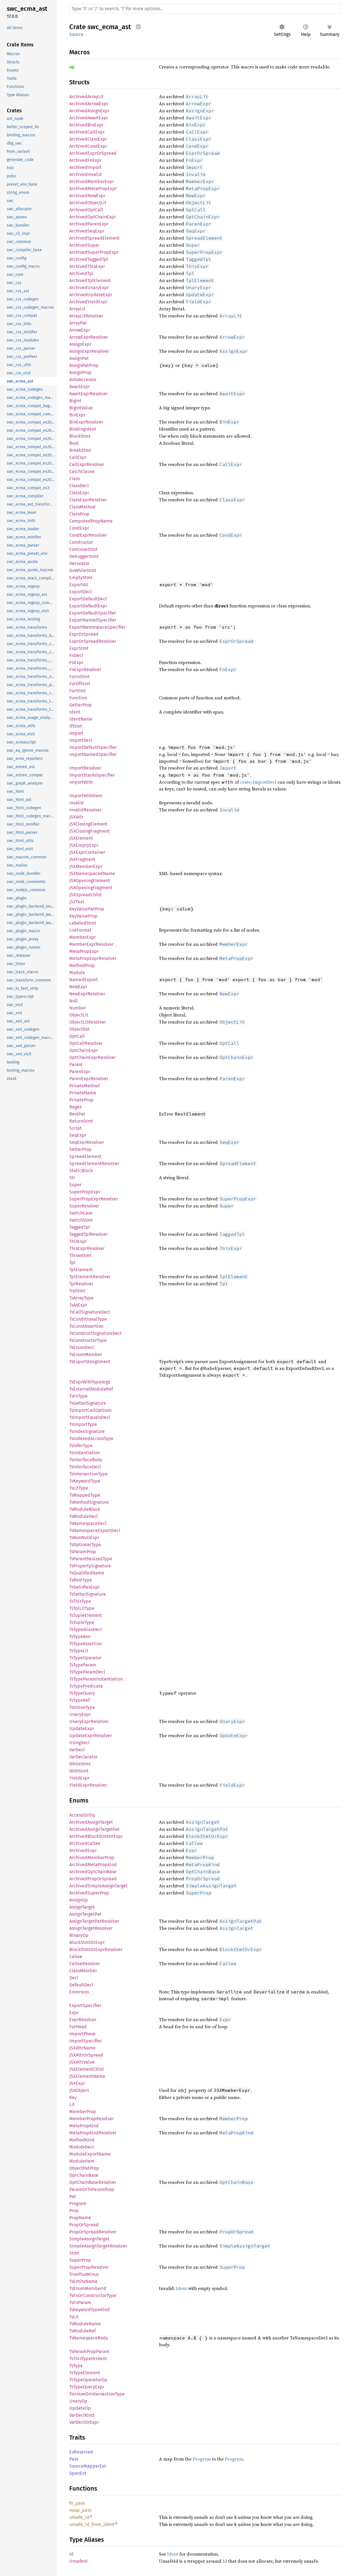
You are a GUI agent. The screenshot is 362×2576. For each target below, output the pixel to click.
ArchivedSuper (84, 245)
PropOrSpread (84, 2225)
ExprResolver (83, 2020)
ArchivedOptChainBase (93, 1872)
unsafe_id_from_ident (92, 2524)
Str (72, 1178)
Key (73, 2097)
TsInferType (81, 1446)
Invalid (77, 803)
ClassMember (83, 1971)
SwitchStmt (81, 1220)
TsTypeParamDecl (87, 1672)
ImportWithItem (86, 796)
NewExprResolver (87, 994)
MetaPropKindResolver (93, 2133)
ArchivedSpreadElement (94, 238)
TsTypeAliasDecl (86, 1629)
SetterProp (80, 1149)
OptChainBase (84, 2175)
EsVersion (79, 1992)
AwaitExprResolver (89, 394)
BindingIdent (83, 429)
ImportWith (81, 782)
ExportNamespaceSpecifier (97, 627)
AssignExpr (80, 344)
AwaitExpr (80, 387)
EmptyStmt (81, 578)
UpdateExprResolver (91, 1736)
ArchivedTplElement (90, 281)
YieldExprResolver (88, 1785)
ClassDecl (79, 486)
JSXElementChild (87, 2069)
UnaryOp (78, 2401)
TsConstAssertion (86, 1326)
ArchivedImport (85, 167)
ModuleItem (82, 2161)
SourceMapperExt (88, 2466)
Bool (74, 443)
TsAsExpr (78, 1305)
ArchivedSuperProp (89, 1893)
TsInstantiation (85, 1453)
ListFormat (80, 930)
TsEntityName (83, 2281)
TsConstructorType (88, 1340)
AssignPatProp (84, 365)
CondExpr (79, 528)
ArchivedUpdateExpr (91, 295)
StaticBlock (81, 1171)
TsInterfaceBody (86, 1460)
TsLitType (79, 1488)
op (72, 67)
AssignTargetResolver (91, 1928)
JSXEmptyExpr (84, 845)
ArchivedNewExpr (87, 196)
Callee (76, 1957)
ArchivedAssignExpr (89, 111)
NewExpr (78, 987)
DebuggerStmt (84, 556)
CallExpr (78, 457)
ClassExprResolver (88, 500)
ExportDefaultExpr (88, 606)
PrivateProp (81, 1100)
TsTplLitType (82, 1608)
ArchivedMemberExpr (92, 181)
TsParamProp (83, 1552)
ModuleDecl (82, 2147)
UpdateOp (80, 2408)
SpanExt (78, 2473)
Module (77, 973)
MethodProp (82, 965)
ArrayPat (78, 323)
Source (76, 34)
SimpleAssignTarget (89, 2239)
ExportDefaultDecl (88, 599)
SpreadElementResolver (94, 1164)
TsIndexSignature (87, 1431)
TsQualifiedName (87, 1573)
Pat (73, 2196)
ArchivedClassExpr (88, 139)
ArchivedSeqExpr (87, 231)
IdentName (81, 719)
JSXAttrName (82, 2048)
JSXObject (79, 2090)
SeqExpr (78, 1135)
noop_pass (80, 2510)
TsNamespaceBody (89, 2338)
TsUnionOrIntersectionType (97, 2394)
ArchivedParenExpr (89, 224)
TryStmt (77, 1291)
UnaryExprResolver (89, 1721)
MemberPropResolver (92, 2119)
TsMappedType (85, 1495)
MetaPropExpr (84, 951)
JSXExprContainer (87, 852)
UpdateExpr (82, 1729)
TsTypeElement (85, 2373)
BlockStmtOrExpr (87, 1942)
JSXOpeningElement (90, 881)
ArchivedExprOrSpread (93, 153)
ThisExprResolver (87, 1248)
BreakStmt (80, 450)
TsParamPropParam (89, 2352)
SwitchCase (81, 1213)
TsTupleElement (86, 1615)
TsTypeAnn (80, 1637)
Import (76, 733)
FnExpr (76, 662)
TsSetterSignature (88, 1594)
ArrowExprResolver (89, 337)
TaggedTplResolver (89, 1234)
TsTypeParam (83, 1665)
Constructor (81, 542)
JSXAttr (76, 817)
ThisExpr (78, 1241)
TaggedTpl (80, 1227)
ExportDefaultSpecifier (93, 613)
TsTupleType (82, 1622)
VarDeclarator (83, 1757)
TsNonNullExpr (84, 1538)
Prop (74, 2211)
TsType (76, 2366)
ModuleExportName (90, 2154)
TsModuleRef (82, 2331)
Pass (74, 2459)
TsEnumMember (86, 1354)
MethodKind (82, 2140)
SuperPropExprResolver (94, 1199)
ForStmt (77, 691)
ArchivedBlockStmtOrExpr (96, 1836)
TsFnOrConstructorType (93, 2295)
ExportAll (79, 585)
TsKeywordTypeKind (90, 2310)
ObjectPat (79, 1029)
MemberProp (83, 2112)
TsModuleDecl (84, 1516)
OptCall (77, 1036)
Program (78, 2204)
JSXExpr (77, 2083)
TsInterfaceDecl (85, 1467)
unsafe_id (79, 2517)
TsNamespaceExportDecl (95, 1530)
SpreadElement (85, 1156)
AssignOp (79, 1900)
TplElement (81, 1270)
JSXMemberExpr (86, 866)
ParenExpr (80, 1072)
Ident (75, 712)
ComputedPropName (91, 521)
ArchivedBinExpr (86, 125)
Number (78, 1008)
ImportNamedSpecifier (93, 754)
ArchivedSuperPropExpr (94, 252)
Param (76, 1064)
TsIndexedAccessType (91, 1439)
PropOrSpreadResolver (93, 2232)
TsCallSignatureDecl (90, 1312)
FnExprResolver (85, 670)
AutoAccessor (83, 380)
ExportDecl (81, 592)
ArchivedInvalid (86, 174)
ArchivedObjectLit (88, 203)
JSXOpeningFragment (91, 888)
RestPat (77, 1114)
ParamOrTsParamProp (92, 2189)
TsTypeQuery (82, 1693)
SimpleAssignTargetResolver (98, 2246)
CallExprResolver (87, 464)
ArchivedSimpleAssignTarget (98, 1886)
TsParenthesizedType (91, 1559)
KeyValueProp (83, 916)
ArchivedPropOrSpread (93, 1879)
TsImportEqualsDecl (90, 1417)
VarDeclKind (82, 2415)
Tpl (72, 1263)
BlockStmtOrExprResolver (96, 1949)
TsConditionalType (88, 1319)
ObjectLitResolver (88, 1022)
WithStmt (79, 1771)
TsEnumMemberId (88, 2288)
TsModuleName (85, 2324)
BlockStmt (80, 436)
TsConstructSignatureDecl (95, 1333)
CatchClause (82, 471)
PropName (80, 2218)
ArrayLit (77, 309)
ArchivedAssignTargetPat (94, 1829)
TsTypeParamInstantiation (96, 1679)
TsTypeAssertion (86, 1644)
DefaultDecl (81, 1985)
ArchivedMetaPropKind (93, 1865)
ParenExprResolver (89, 1079)
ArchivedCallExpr (87, 132)
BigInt (75, 401)
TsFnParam (80, 2303)
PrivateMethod (85, 1086)
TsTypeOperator (85, 1658)
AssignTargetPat (85, 1914)
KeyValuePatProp (87, 909)
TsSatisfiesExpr (85, 1587)
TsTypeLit (79, 1651)
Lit (72, 2105)
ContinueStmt (83, 549)
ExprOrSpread (84, 634)
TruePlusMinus (84, 2274)
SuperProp (80, 2260)
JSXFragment (82, 859)
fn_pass (77, 2503)
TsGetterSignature (88, 1403)
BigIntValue (81, 408)
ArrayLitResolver (86, 316)
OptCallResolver (86, 1043)
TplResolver (81, 1284)
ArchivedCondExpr (88, 146)
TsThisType (80, 1601)
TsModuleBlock (85, 1509)
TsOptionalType (85, 1545)
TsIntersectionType (89, 1474)
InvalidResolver (85, 810)
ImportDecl (81, 740)
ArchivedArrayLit (86, 97)
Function (78, 698)
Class (75, 479)
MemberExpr (83, 937)
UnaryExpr (80, 1714)
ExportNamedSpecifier (93, 620)
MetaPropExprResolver (93, 958)
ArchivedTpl (81, 273)
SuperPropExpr (85, 1192)
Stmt (74, 2253)
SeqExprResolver (87, 1142)
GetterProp (81, 705)
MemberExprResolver (91, 944)
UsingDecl (79, 1743)
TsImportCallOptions (90, 1410)
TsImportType (83, 1424)
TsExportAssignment (90, 1362)
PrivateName (83, 1093)
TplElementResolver (90, 1277)
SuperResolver (84, 1206)
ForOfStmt (80, 684)
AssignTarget (82, 1907)
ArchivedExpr (83, 1850)
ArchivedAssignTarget (91, 1822)
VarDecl (77, 1750)
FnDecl (76, 655)
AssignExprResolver (89, 351)
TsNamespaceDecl (88, 1523)
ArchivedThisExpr (87, 266)
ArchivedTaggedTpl (89, 259)
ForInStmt (79, 677)
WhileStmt (80, 1764)
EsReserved (81, 2452)
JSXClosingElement (88, 824)
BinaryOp (79, 1935)
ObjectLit (79, 1015)
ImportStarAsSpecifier (92, 775)
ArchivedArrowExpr (89, 104)
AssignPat (79, 358)
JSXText (77, 902)
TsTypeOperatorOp (88, 2380)
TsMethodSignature (89, 1502)
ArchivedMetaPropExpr (93, 189)
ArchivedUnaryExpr (89, 288)
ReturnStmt (81, 1121)
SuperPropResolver (89, 2267)
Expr (74, 2013)
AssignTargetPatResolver (94, 1921)
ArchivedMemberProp (92, 1858)
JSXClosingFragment (90, 831)
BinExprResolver (86, 422)
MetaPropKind (84, 2126)
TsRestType (81, 1580)
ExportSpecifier (85, 2005)
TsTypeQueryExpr (87, 2387)
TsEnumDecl (82, 1347)
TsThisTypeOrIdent (88, 2359)
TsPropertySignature (90, 1566)
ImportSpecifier (86, 2041)
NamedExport (84, 980)
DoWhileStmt (83, 571)
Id (71, 2554)
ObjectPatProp (84, 2168)
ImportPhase (82, 2034)
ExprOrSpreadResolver (93, 641)
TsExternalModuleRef (91, 1389)
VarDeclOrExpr (84, 2422)
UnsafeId (78, 2561)
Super (75, 1185)
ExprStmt (79, 648)
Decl (74, 1978)
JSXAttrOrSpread (86, 2055)
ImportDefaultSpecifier (93, 747)
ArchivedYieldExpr (88, 302)
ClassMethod (82, 507)
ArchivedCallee (85, 1843)
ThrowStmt (80, 1255)
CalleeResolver (85, 1964)
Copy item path (138, 27)
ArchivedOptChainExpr (93, 217)
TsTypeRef (79, 1700)
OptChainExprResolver (92, 1057)
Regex (76, 1107)
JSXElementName (87, 2076)
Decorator (79, 563)
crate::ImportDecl (258, 782)
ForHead (78, 2027)
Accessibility (82, 1815)
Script (76, 1128)
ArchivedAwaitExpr (89, 118)
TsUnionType (82, 1707)
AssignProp (80, 372)
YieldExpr (79, 1778)
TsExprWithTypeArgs (90, 1382)
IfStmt (76, 726)
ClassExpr (79, 493)
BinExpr (77, 415)
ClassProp (79, 514)
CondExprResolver (88, 535)
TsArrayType (81, 1298)
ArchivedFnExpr (85, 160)
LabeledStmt (83, 923)
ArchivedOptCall (86, 210)
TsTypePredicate (86, 1686)
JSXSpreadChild (85, 895)
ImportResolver (85, 768)
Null (74, 1001)
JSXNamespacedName (92, 874)
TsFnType (78, 1396)
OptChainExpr (84, 1050)
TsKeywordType (85, 1481)
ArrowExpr (80, 330)
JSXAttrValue (82, 2062)
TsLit (74, 2317)
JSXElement (81, 838)
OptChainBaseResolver (93, 2182)
